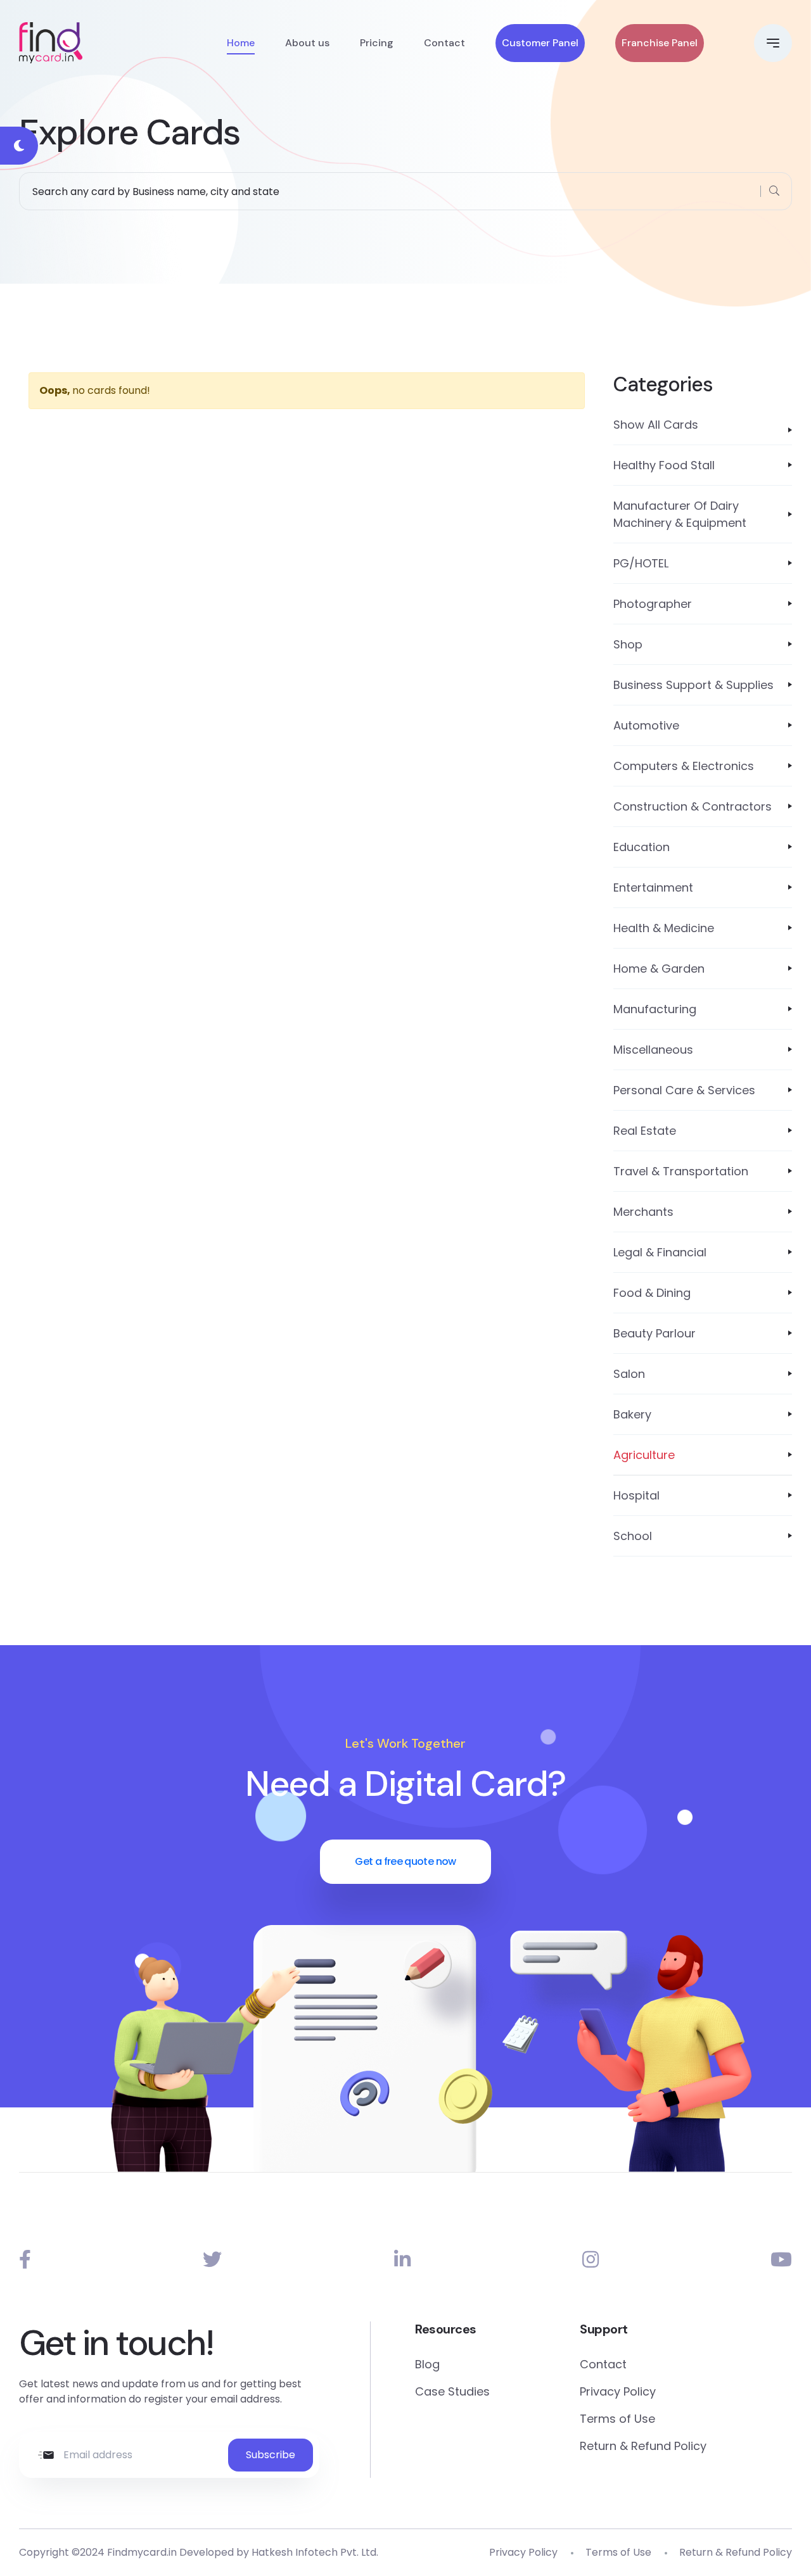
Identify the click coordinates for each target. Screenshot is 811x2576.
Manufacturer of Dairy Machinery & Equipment (680, 514)
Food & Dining (652, 1293)
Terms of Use (617, 2419)
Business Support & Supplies (693, 685)
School (633, 1536)
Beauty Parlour (655, 1333)
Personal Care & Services (684, 1090)
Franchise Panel (660, 43)
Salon (629, 1374)
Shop (628, 644)
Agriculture (644, 1455)
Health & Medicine (664, 928)
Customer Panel (540, 43)
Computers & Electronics (684, 766)
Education (642, 847)
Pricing (377, 43)
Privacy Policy (618, 2391)
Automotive (646, 725)
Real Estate (645, 1131)
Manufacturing (655, 1009)
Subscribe (271, 2455)
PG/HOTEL (641, 563)
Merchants (643, 1212)
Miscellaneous (653, 1050)
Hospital (636, 1495)
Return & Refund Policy (643, 2446)
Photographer (653, 604)
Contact (444, 43)
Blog (427, 2364)
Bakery (632, 1414)
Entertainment (653, 887)
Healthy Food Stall (664, 465)
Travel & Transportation (681, 1171)
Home (241, 43)
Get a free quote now (405, 1861)
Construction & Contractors (693, 806)
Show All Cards (656, 425)
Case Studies (452, 2391)
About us (307, 43)
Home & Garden (659, 969)
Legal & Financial (660, 1252)
